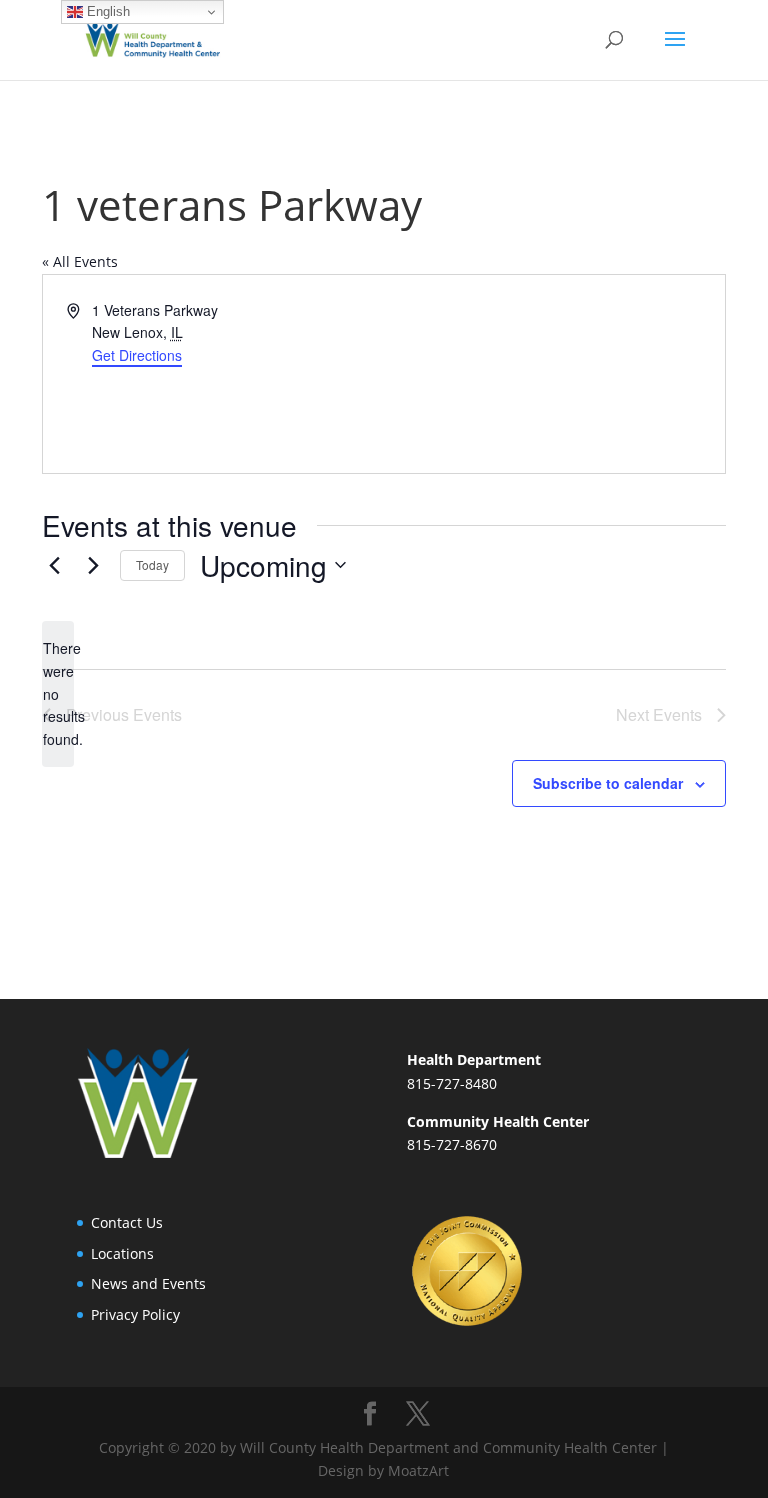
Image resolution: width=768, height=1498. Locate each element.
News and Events (148, 1283)
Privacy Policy (135, 1314)
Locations (122, 1253)
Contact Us (127, 1222)
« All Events (80, 261)
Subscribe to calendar (608, 783)
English (106, 11)
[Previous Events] (54, 565)
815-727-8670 (452, 1144)
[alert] (58, 693)
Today (152, 564)
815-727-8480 (452, 1083)
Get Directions (137, 355)
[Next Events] (93, 565)
